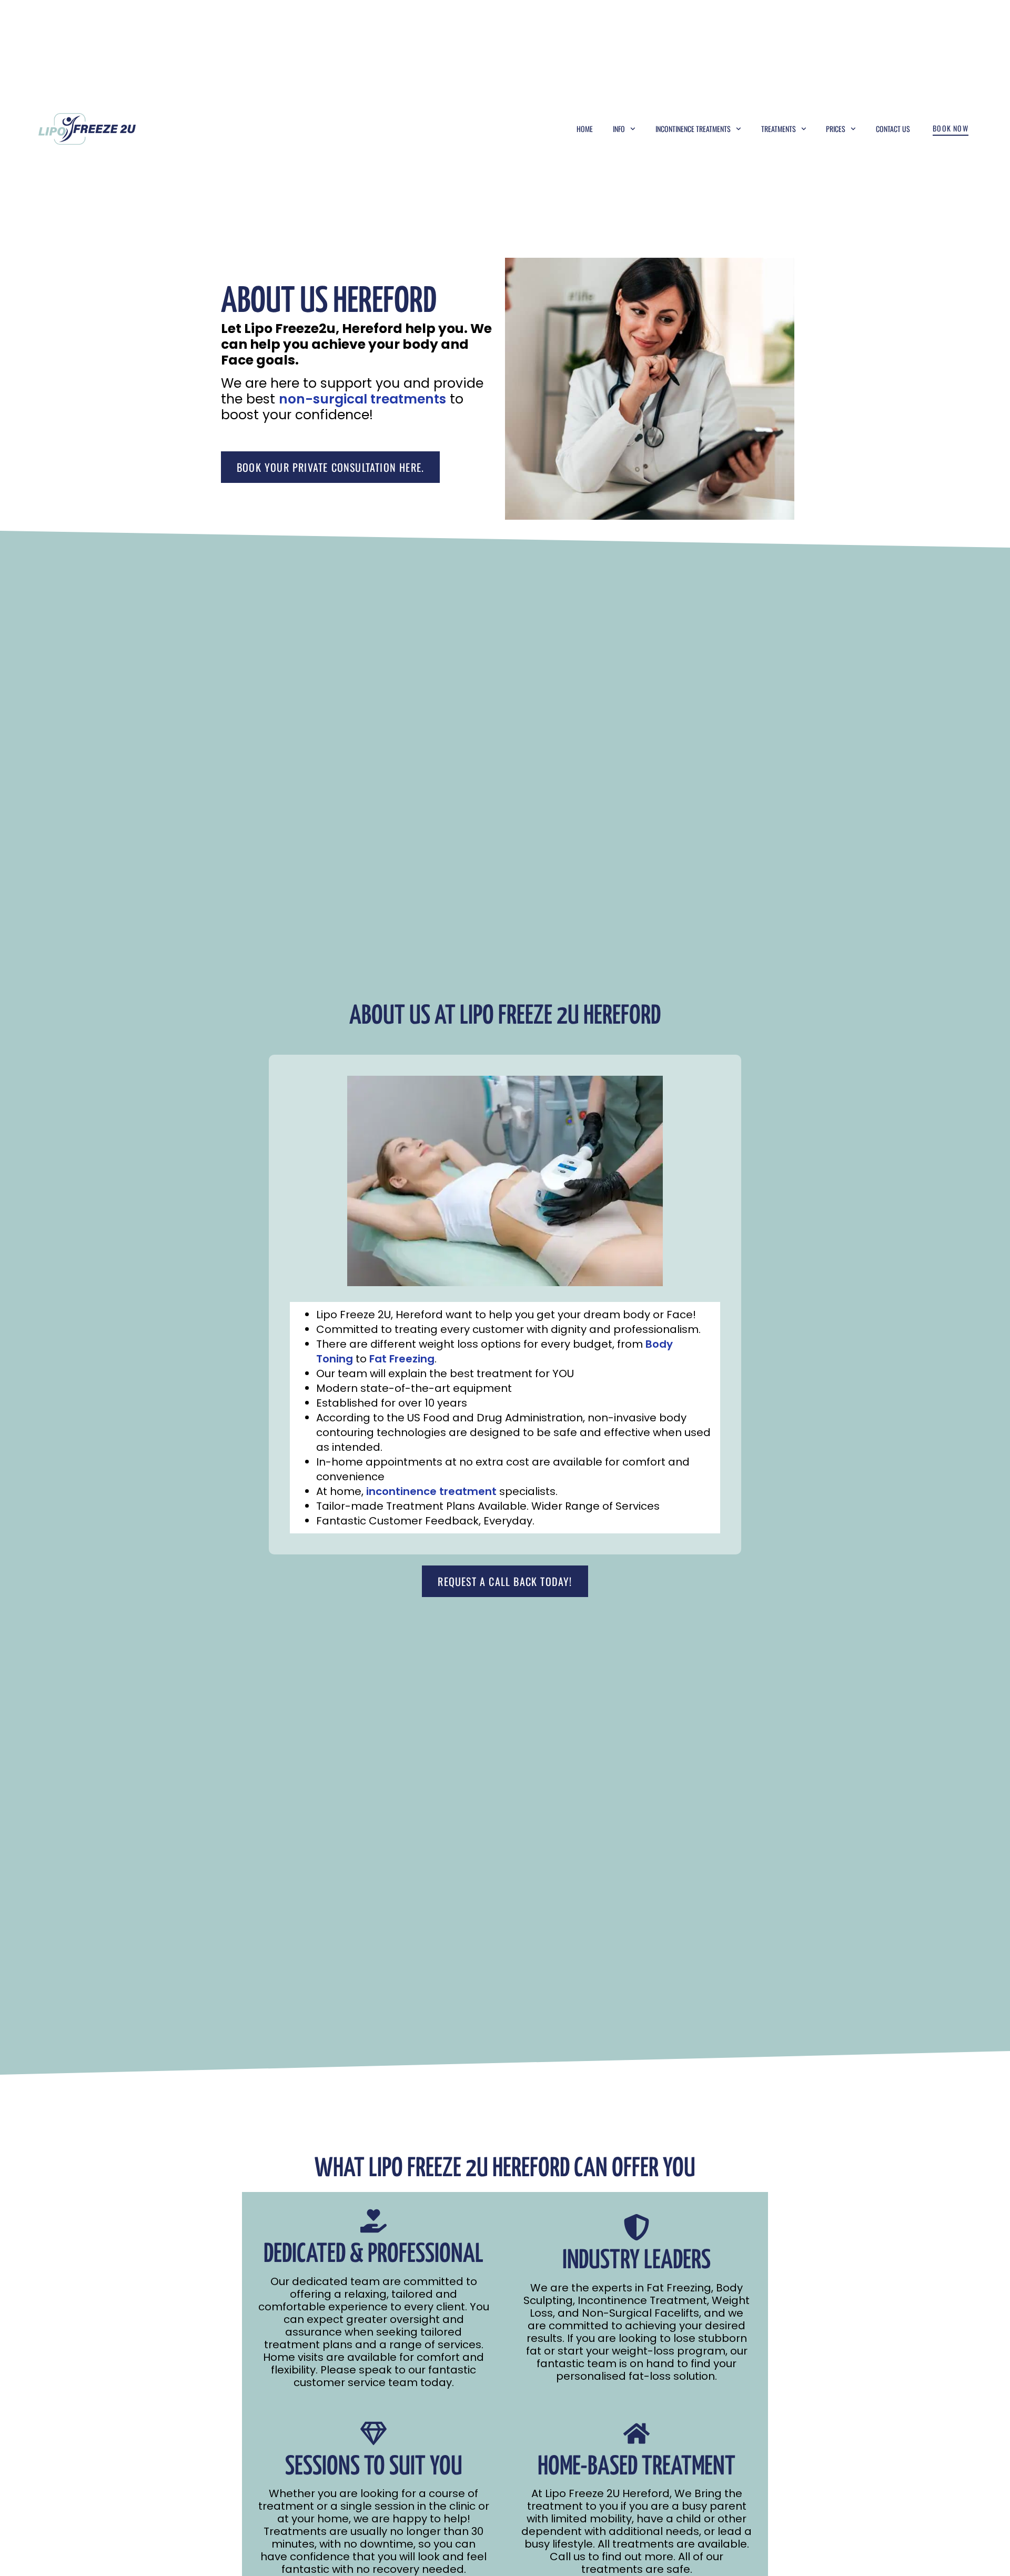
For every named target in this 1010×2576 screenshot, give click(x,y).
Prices (836, 129)
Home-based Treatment (637, 2467)
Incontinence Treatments (693, 129)
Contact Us (893, 129)
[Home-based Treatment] (637, 2433)
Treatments (779, 129)
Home (585, 129)
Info (619, 129)
